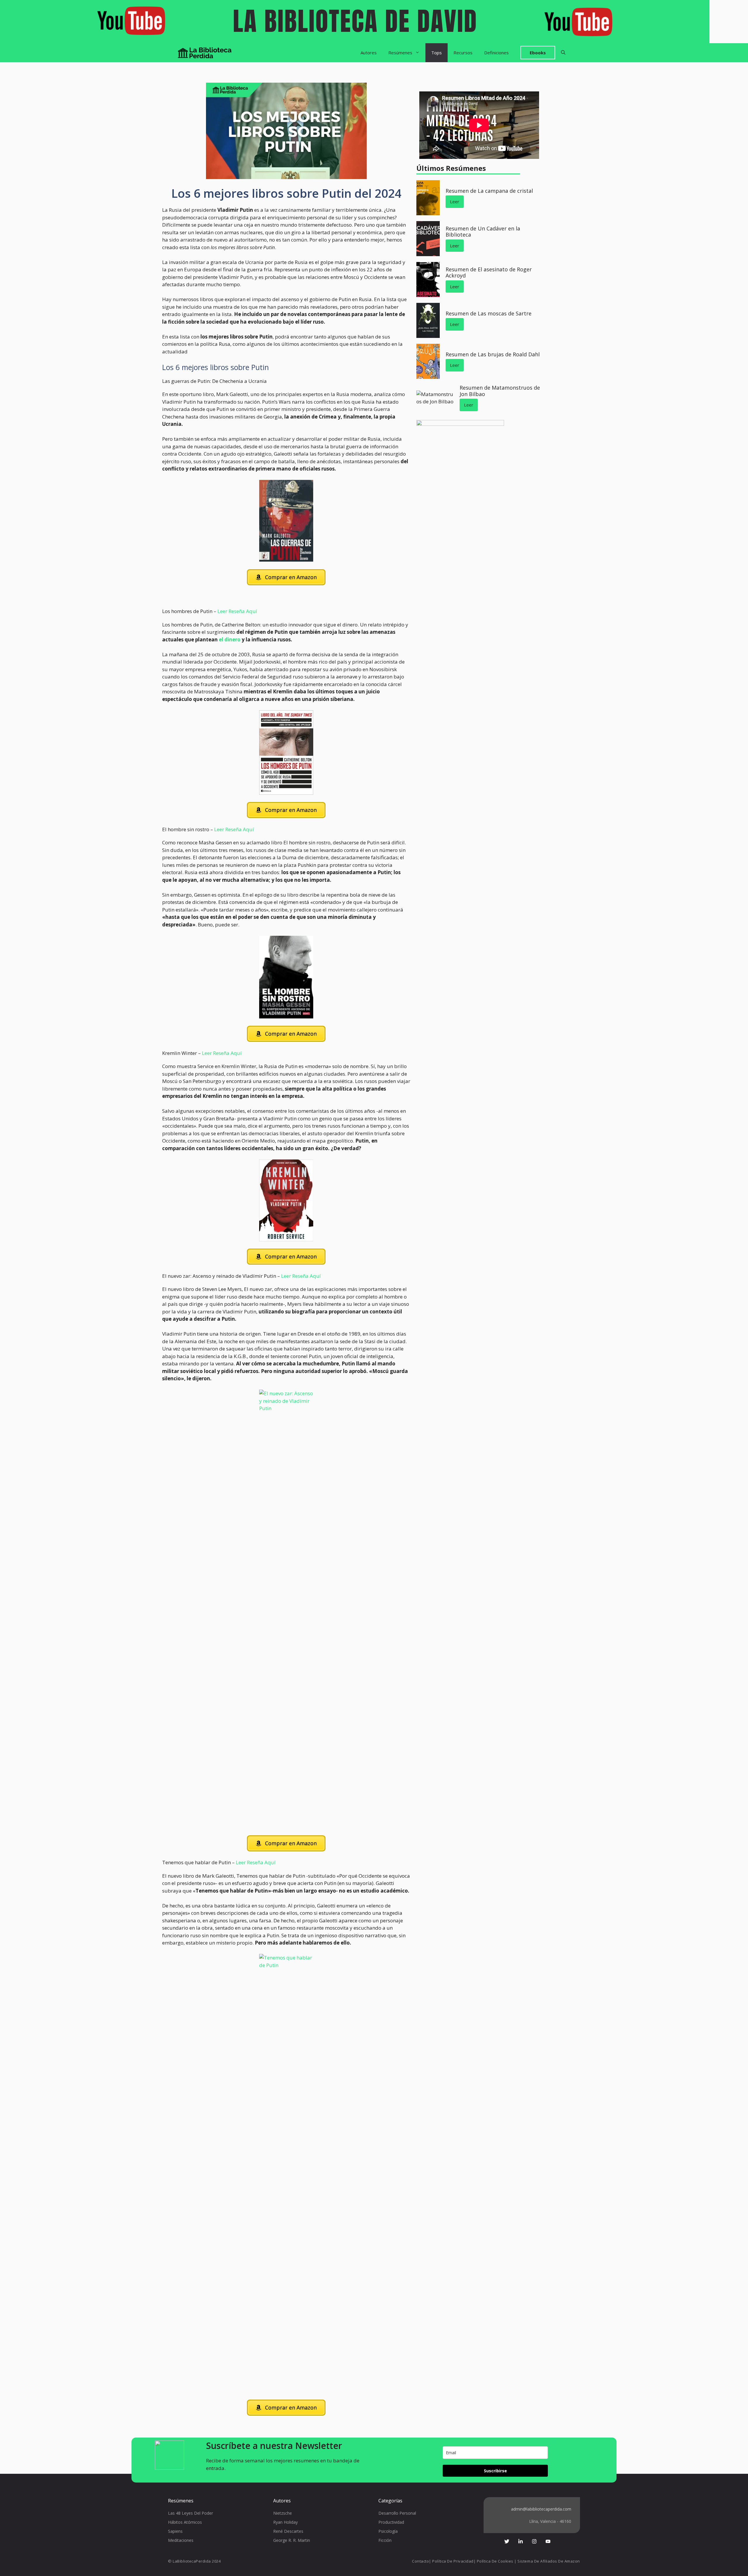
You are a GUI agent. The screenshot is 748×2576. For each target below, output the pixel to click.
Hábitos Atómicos (185, 2522)
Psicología (388, 2531)
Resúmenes (400, 53)
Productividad (391, 2522)
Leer (455, 202)
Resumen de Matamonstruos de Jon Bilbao (500, 391)
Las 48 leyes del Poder (191, 2513)
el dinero (230, 639)
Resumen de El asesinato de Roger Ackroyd (489, 272)
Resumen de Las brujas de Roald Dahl (493, 354)
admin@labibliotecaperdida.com (541, 2509)
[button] (563, 53)
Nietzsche (283, 2513)
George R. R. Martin (292, 2540)
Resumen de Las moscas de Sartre (489, 313)
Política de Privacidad (453, 2561)
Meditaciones (181, 2540)
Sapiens (175, 2531)
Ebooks (538, 53)
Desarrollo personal (397, 2513)
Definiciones (496, 53)
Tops (437, 53)
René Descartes (288, 2531)
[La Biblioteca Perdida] (205, 53)
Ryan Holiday (285, 2522)
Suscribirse (495, 2471)
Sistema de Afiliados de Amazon (549, 2561)
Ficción (385, 2540)
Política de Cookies (495, 2561)
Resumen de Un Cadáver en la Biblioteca (483, 232)
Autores (369, 53)
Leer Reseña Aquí (237, 611)
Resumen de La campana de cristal (489, 191)
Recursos (463, 53)
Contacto (420, 2561)
